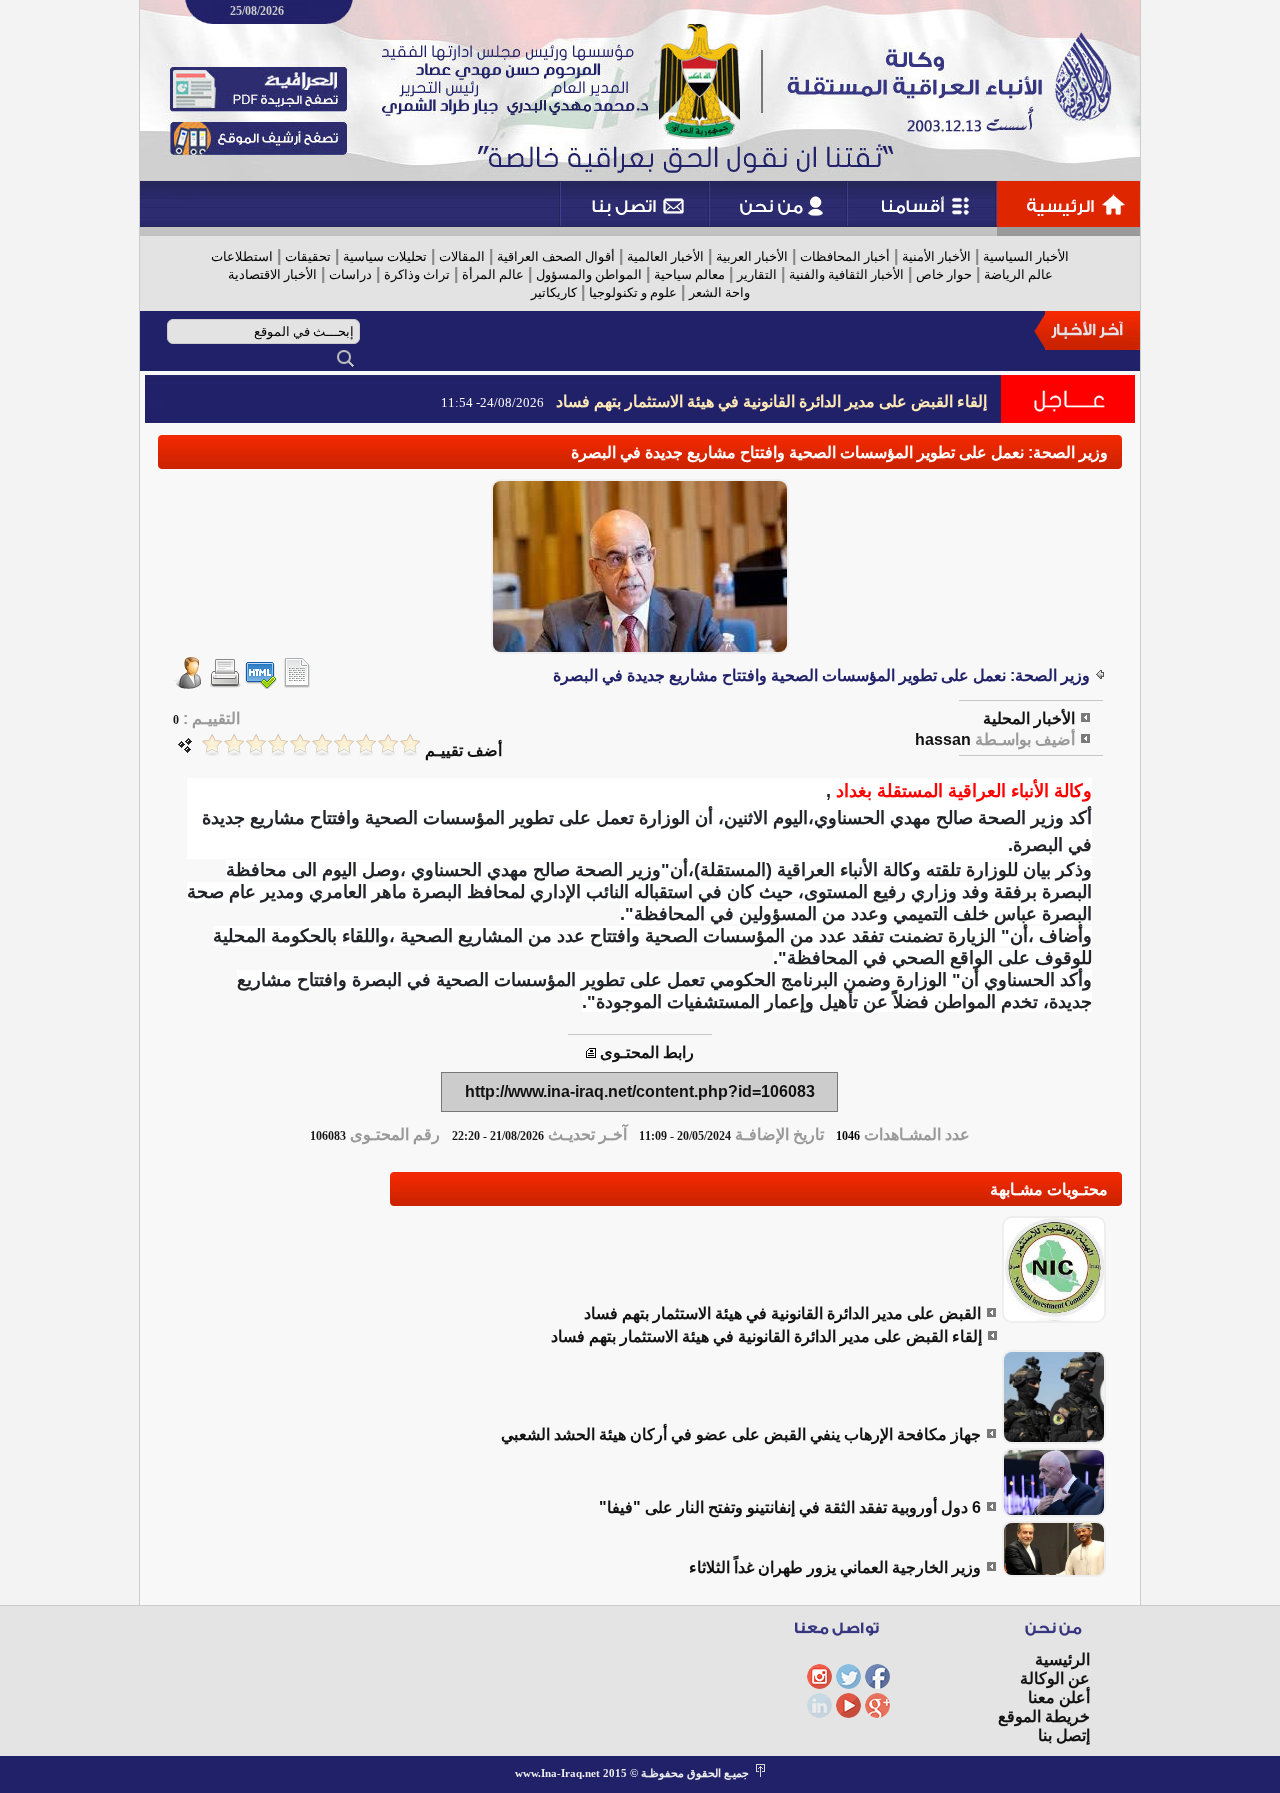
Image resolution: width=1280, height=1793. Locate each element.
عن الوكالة (1055, 1678)
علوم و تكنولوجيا (633, 292)
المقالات (462, 256)
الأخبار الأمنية (936, 256)
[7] (278, 744)
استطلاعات (242, 256)
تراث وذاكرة (417, 274)
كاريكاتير (554, 292)
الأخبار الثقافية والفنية (846, 274)
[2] (388, 744)
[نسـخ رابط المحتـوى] (591, 1052)
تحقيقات (308, 256)
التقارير (757, 274)
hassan (943, 739)
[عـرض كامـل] (1054, 1317)
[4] (344, 744)
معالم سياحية (689, 274)
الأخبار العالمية (665, 256)
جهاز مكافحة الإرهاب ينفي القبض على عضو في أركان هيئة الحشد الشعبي (741, 1434)
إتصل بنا (1064, 1735)
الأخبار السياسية (1026, 256)
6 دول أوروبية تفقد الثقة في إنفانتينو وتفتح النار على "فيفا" (790, 1507)
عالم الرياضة (1018, 274)
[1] (410, 744)
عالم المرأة (493, 274)
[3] (366, 744)
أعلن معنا (1059, 1697)
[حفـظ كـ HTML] (261, 683)
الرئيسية (1062, 1659)
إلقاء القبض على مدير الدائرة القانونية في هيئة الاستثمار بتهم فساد (771, 401)
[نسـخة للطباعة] (225, 683)
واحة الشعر (719, 292)
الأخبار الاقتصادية (272, 274)
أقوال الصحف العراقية (556, 256)
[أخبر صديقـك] (189, 683)
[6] (300, 744)
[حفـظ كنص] (297, 683)
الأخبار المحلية (1029, 718)
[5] (322, 744)
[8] (256, 744)
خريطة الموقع (1044, 1716)
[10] (212, 744)
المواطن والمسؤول (589, 274)
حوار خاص (944, 274)
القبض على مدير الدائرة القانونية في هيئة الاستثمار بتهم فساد (782, 1313)
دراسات (350, 274)
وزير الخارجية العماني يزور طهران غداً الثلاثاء (835, 1567)
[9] (234, 744)
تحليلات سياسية (385, 256)
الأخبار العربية (752, 256)
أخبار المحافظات (845, 256)
